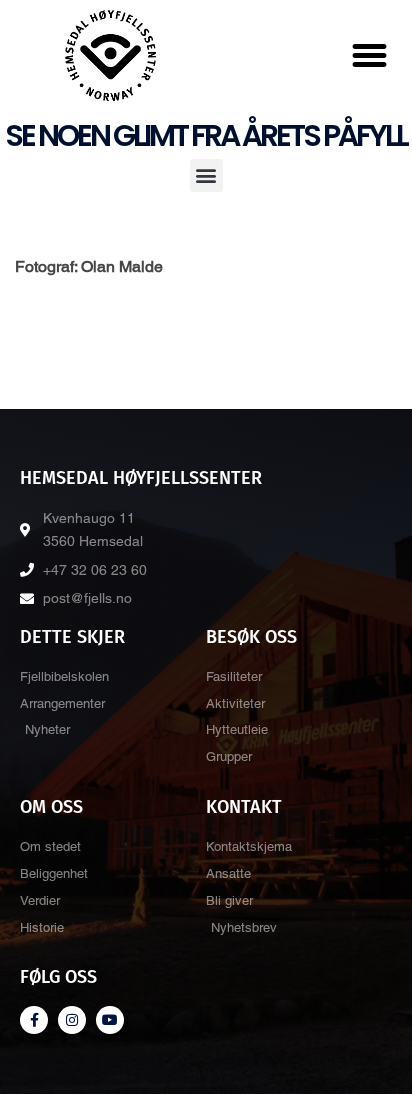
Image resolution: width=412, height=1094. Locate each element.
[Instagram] (72, 1020)
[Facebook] (34, 1020)
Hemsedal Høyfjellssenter (141, 478)
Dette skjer (72, 637)
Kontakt (244, 807)
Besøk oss (251, 637)
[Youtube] (110, 1020)
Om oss (51, 807)
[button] (370, 56)
